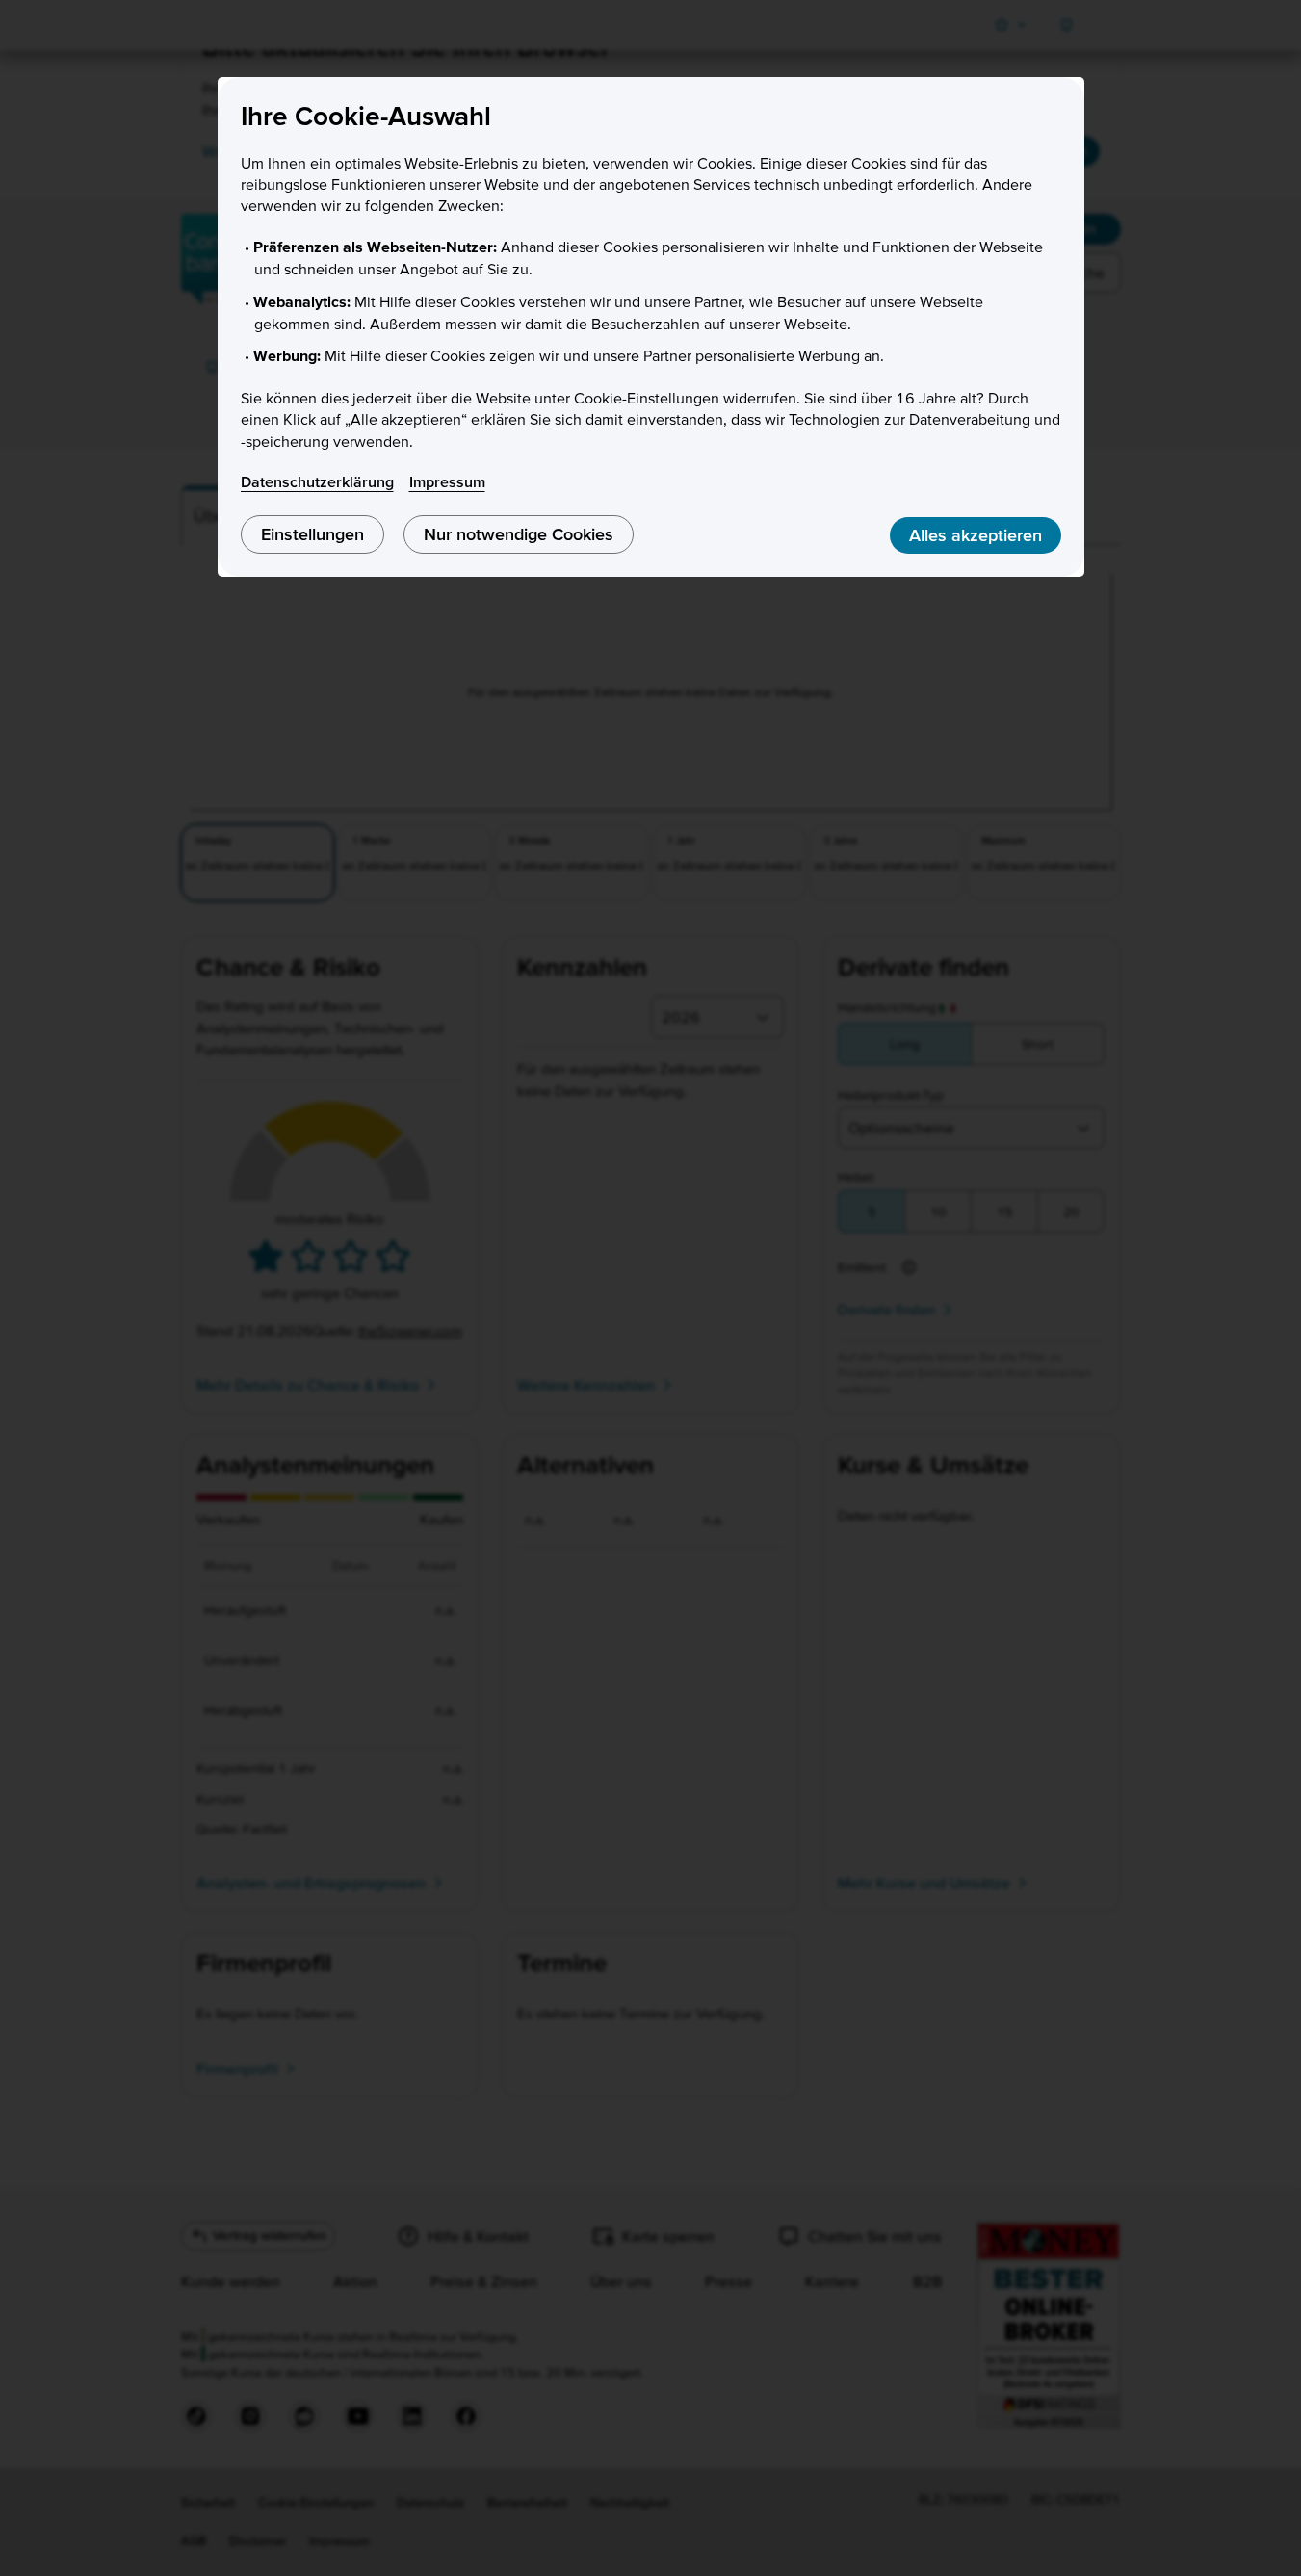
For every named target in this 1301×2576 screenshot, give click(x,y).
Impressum (447, 481)
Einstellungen (312, 534)
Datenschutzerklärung (317, 481)
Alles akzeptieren (976, 535)
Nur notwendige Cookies (519, 534)
